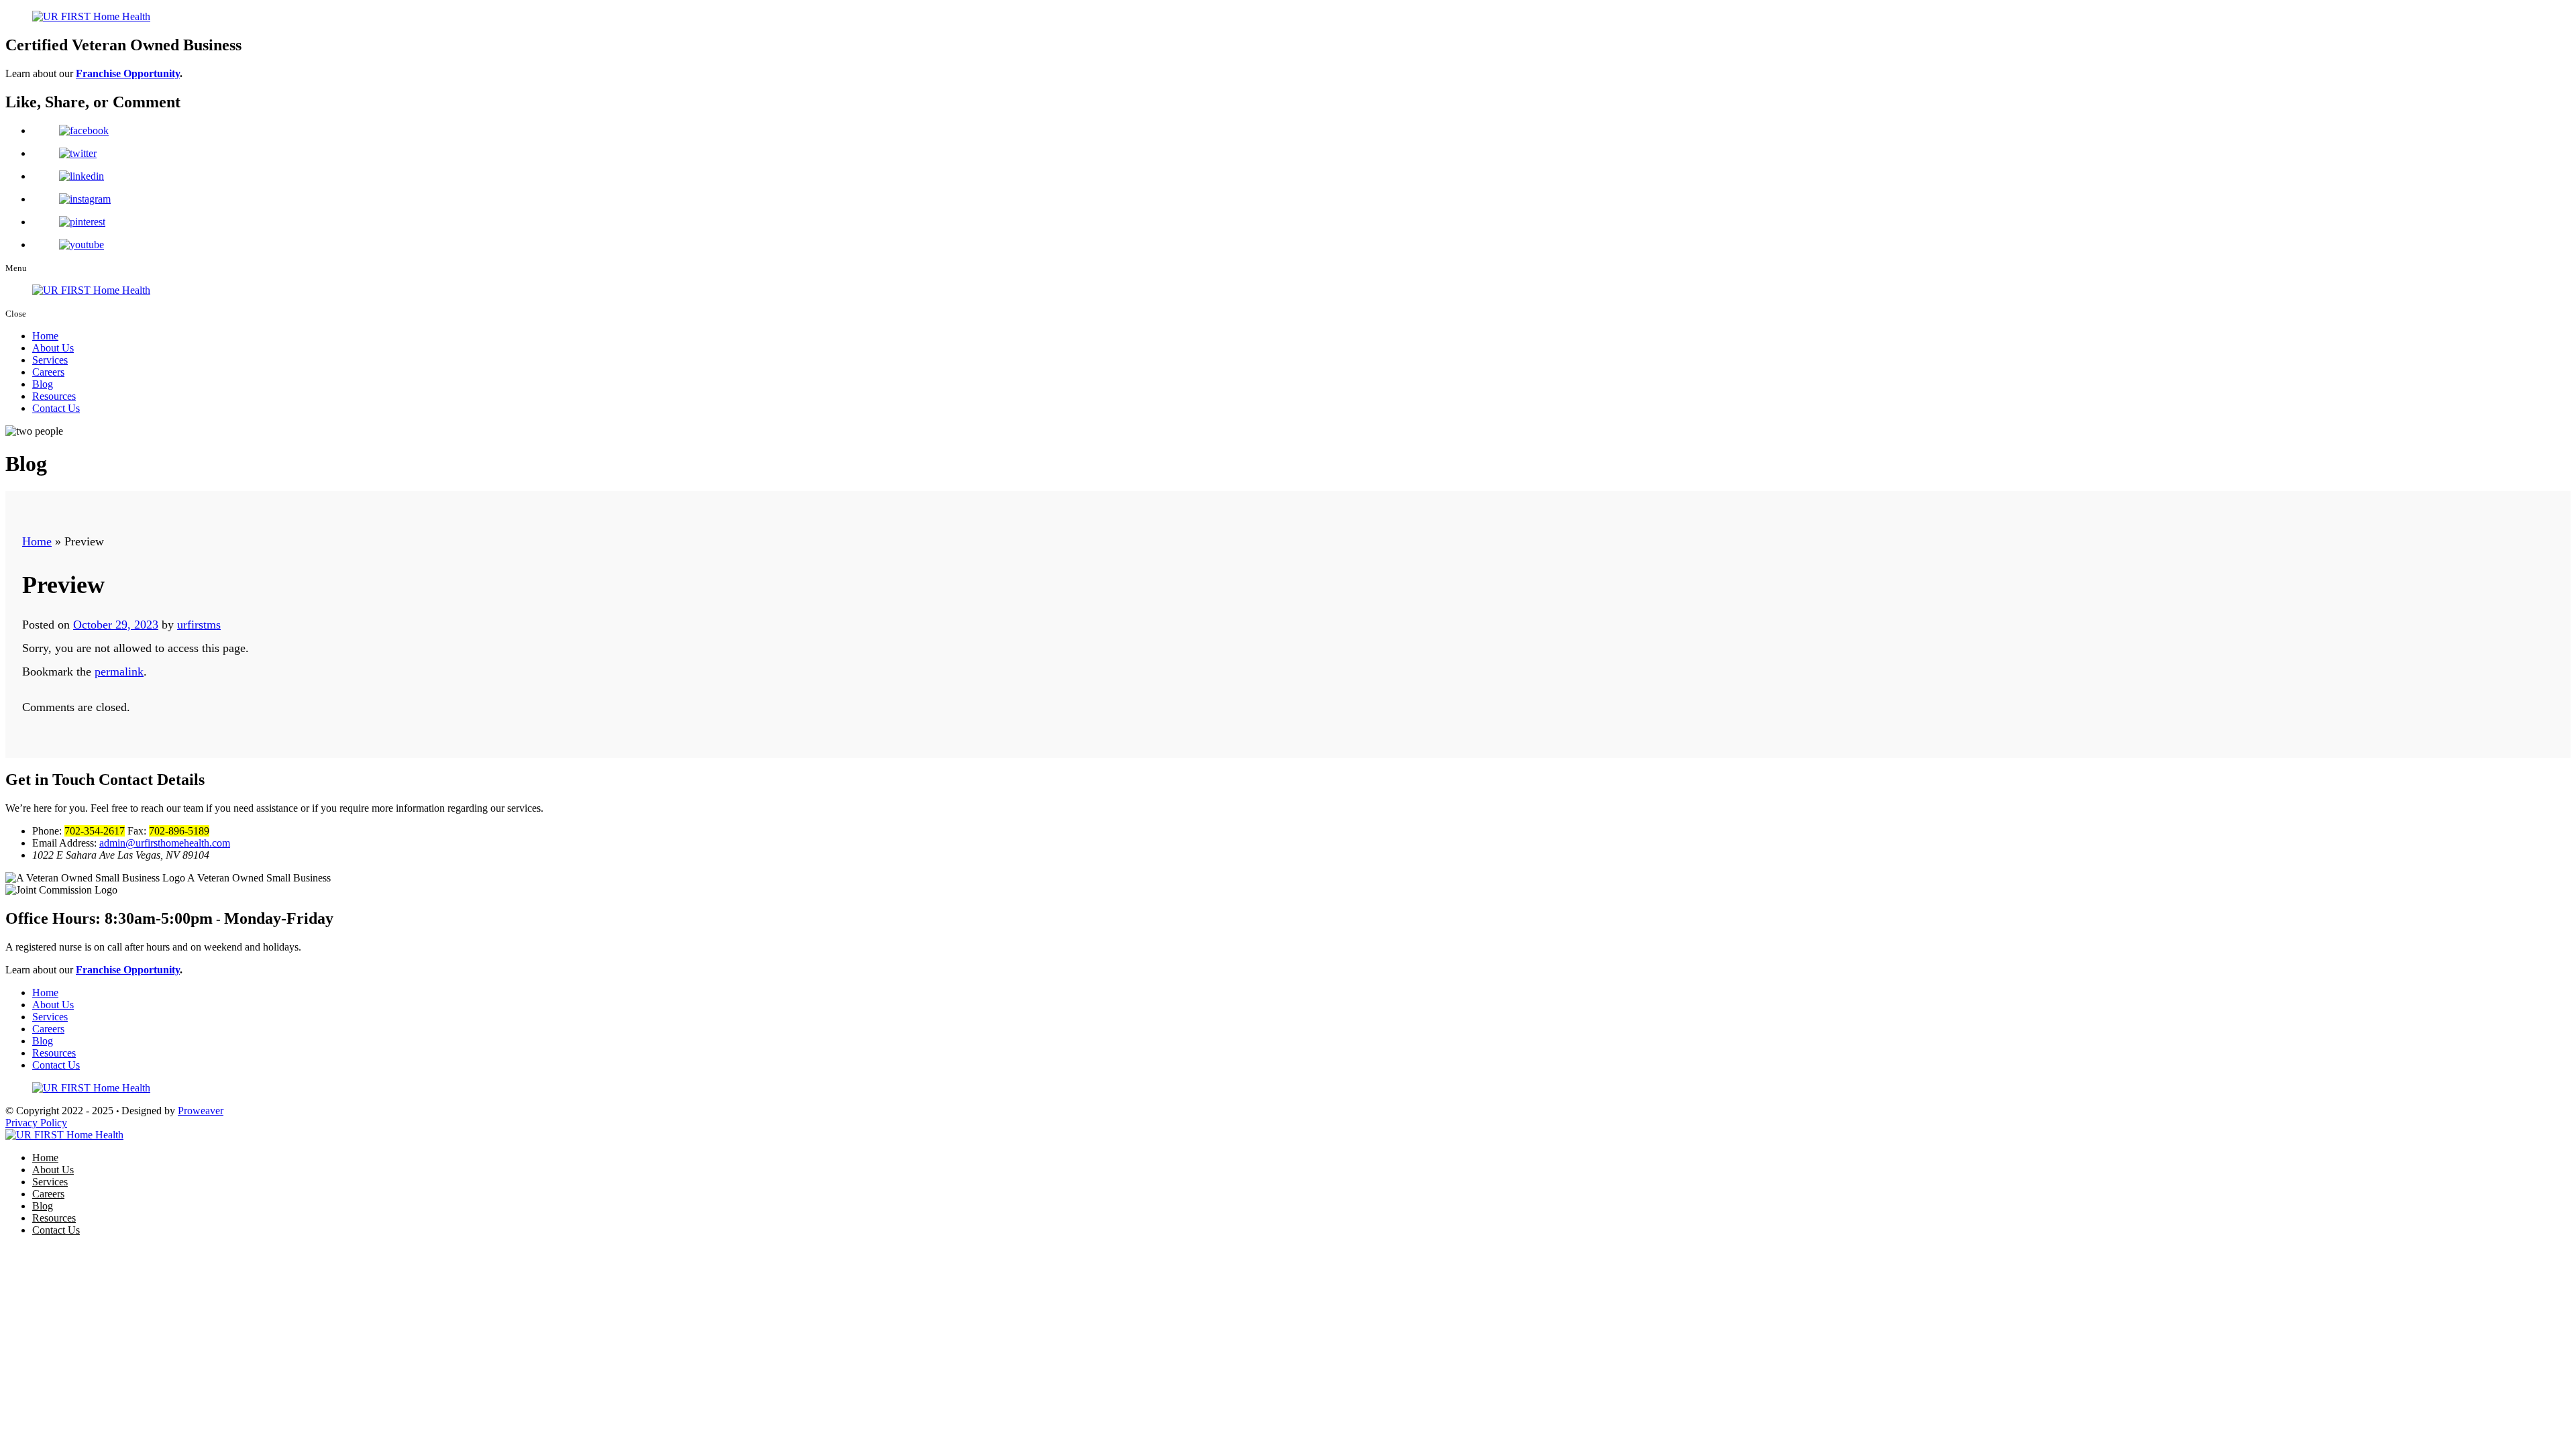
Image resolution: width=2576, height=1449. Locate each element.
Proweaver (201, 1111)
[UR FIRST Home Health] (64, 1135)
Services (50, 360)
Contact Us (56, 408)
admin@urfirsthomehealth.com (165, 843)
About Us (53, 348)
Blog (43, 384)
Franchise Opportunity (128, 73)
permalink (119, 672)
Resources (54, 396)
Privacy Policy (36, 1123)
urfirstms (199, 625)
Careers (48, 372)
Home (45, 336)
